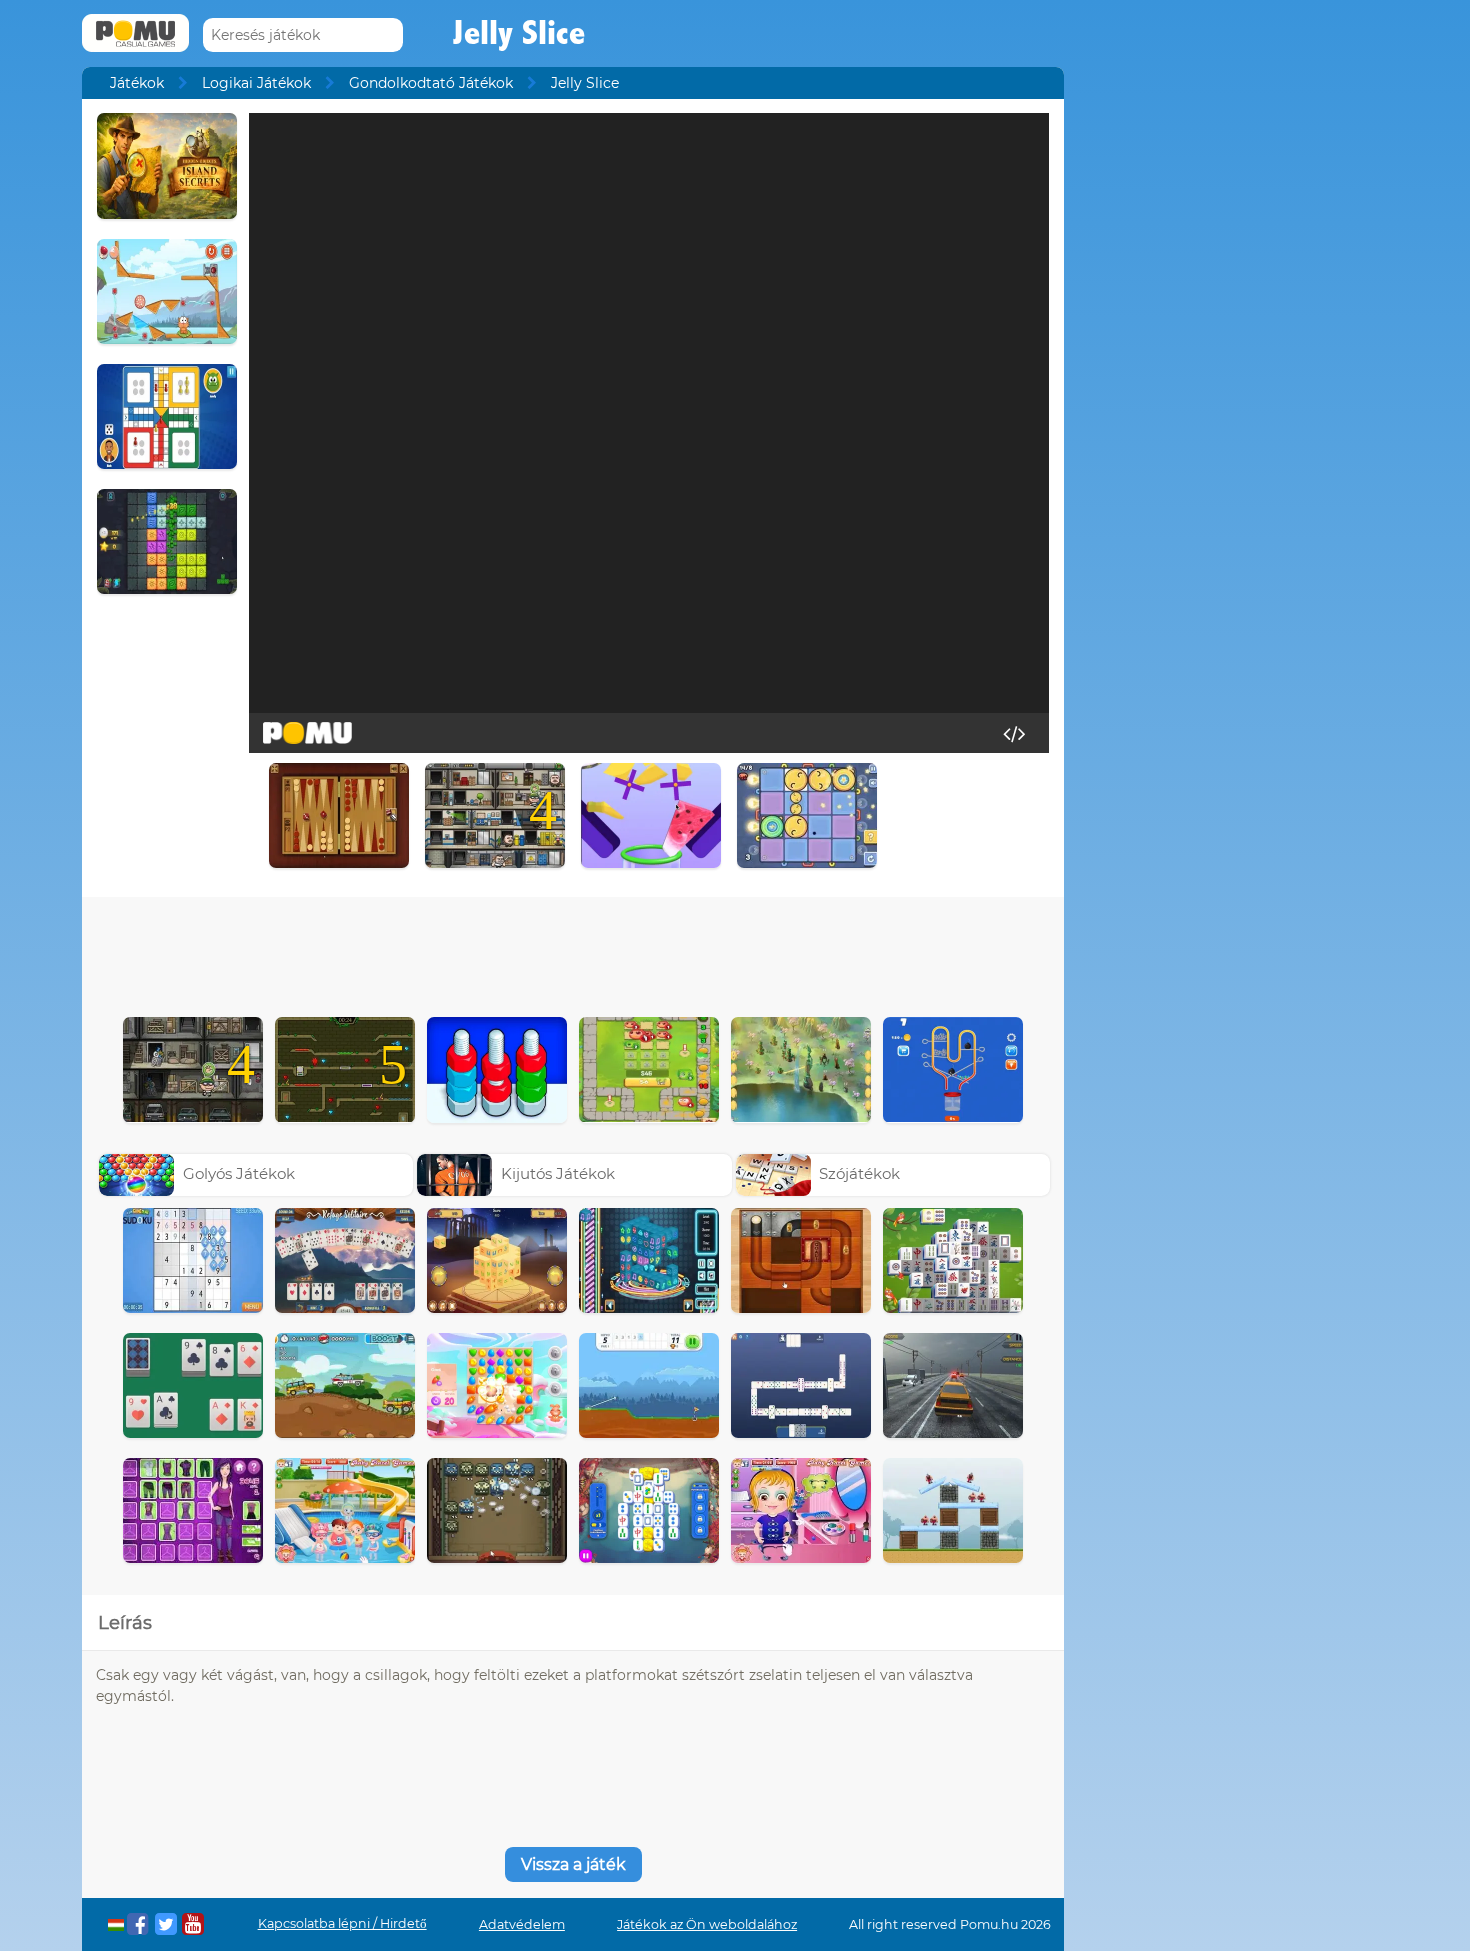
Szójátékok (859, 1173)
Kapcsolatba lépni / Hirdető (342, 1923)
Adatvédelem (522, 1924)
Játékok (137, 83)
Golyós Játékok (239, 1173)
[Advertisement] (573, 952)
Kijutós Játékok (558, 1173)
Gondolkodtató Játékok (431, 83)
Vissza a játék (573, 1864)
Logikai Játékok (256, 83)
